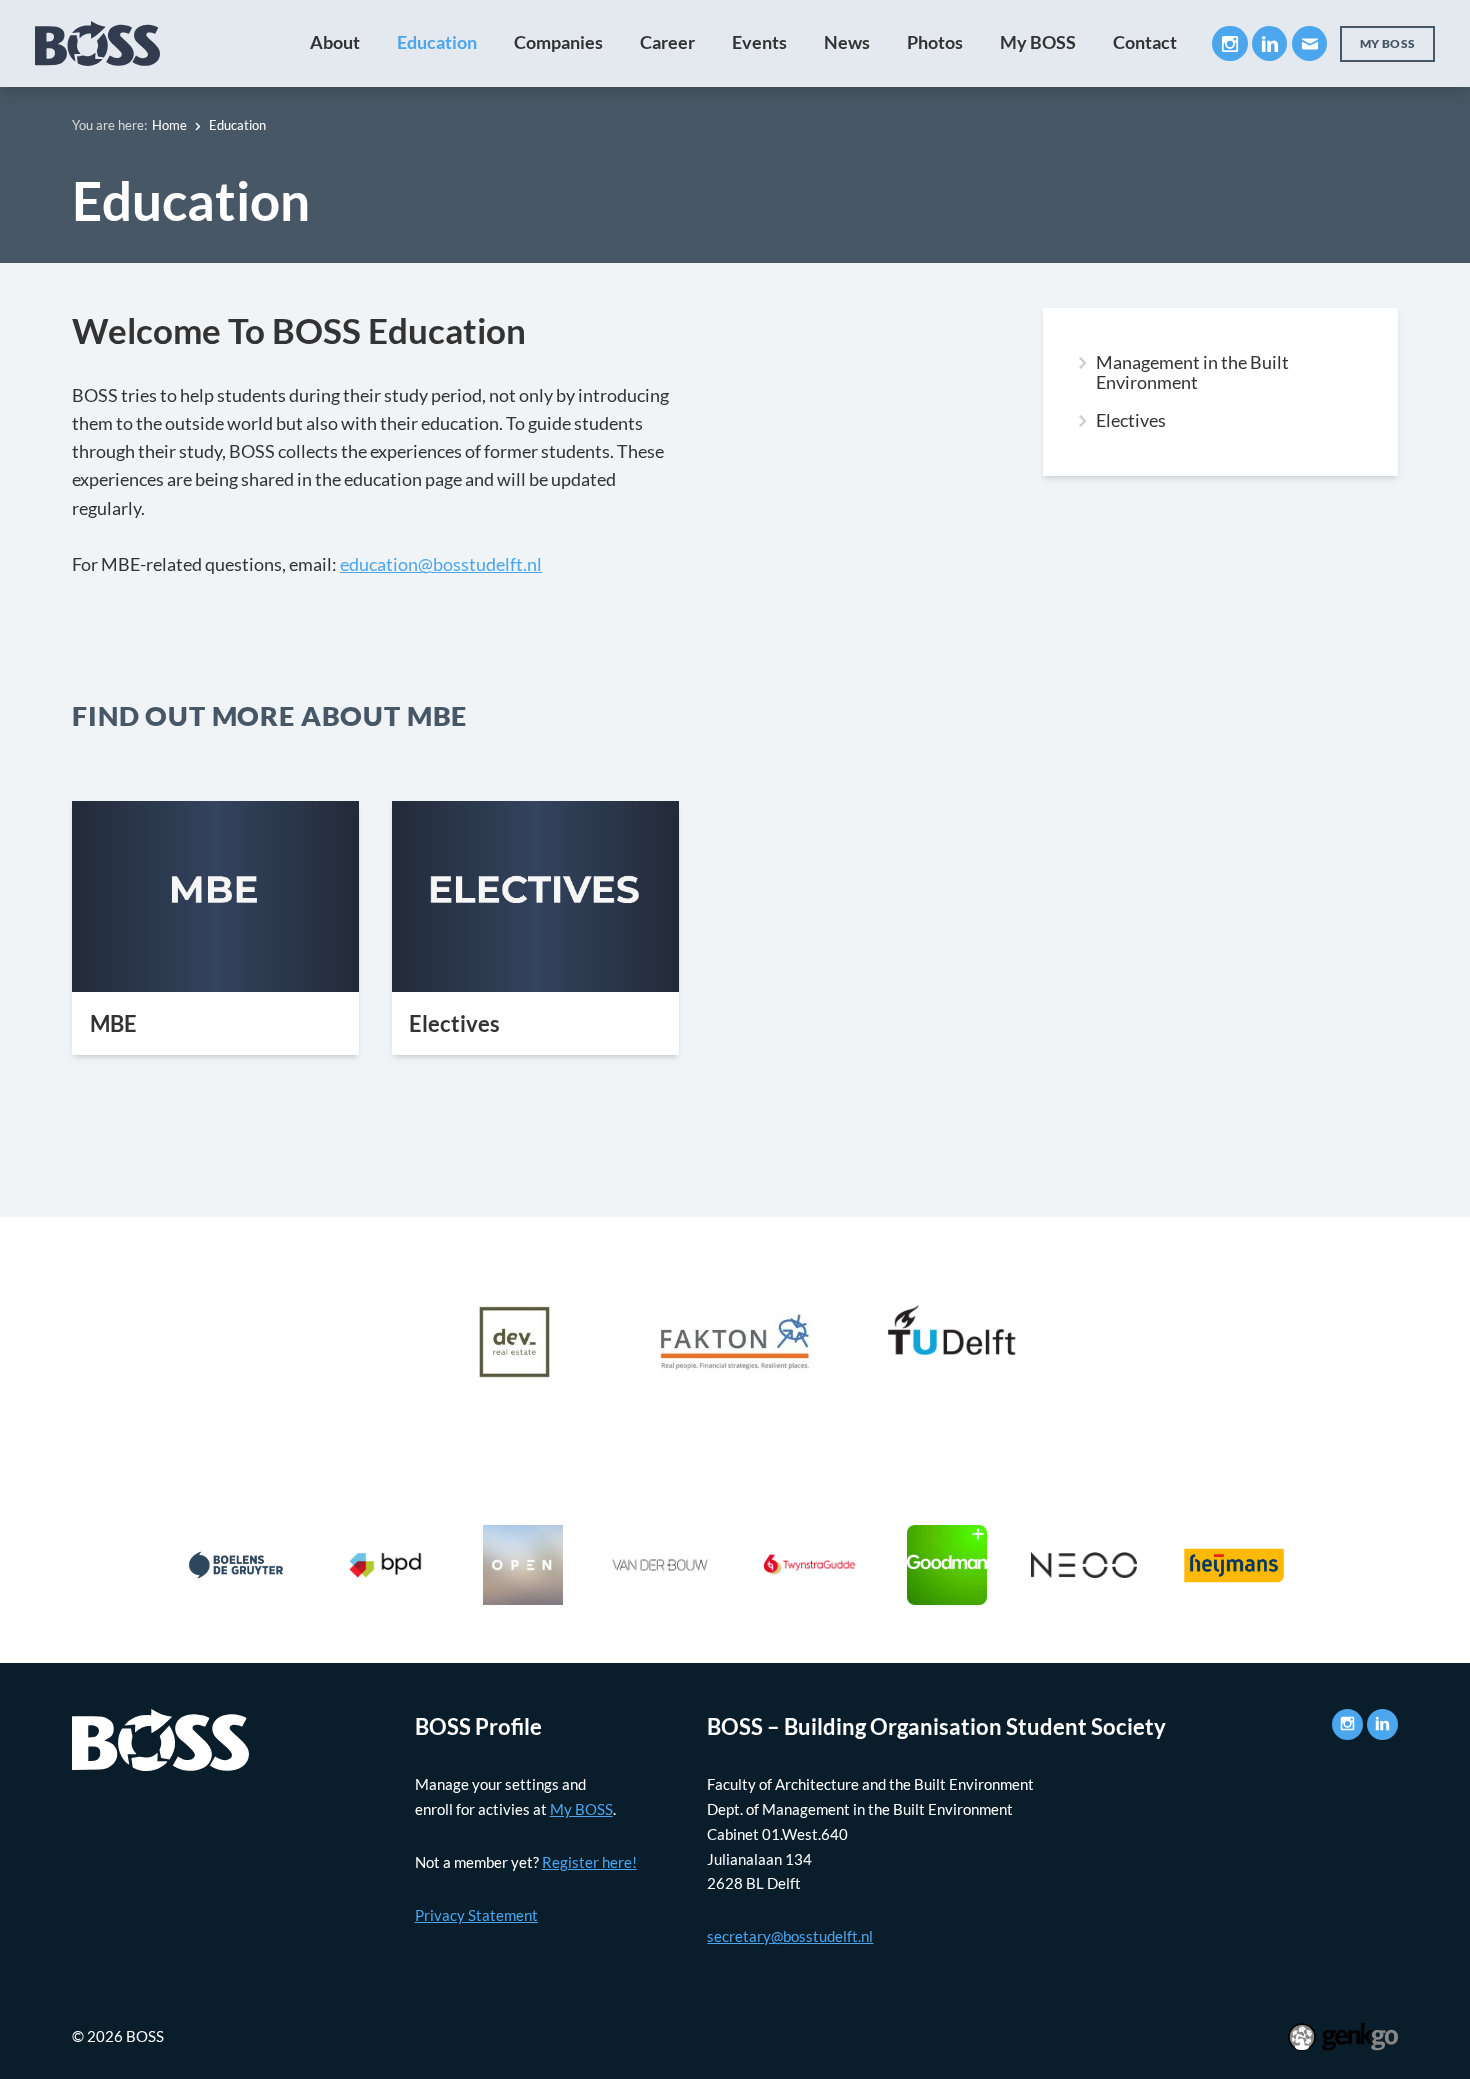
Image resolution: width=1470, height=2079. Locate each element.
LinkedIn (1269, 43)
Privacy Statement (476, 1915)
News (847, 42)
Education (437, 42)
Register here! (589, 1862)
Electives (1131, 421)
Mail (1309, 43)
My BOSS (1038, 42)
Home (169, 125)
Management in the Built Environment (1192, 373)
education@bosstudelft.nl (441, 564)
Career (667, 42)
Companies (558, 42)
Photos (935, 42)
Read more (215, 928)
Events (759, 42)
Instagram (1229, 43)
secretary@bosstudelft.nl (790, 1936)
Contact (1145, 42)
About (335, 42)
